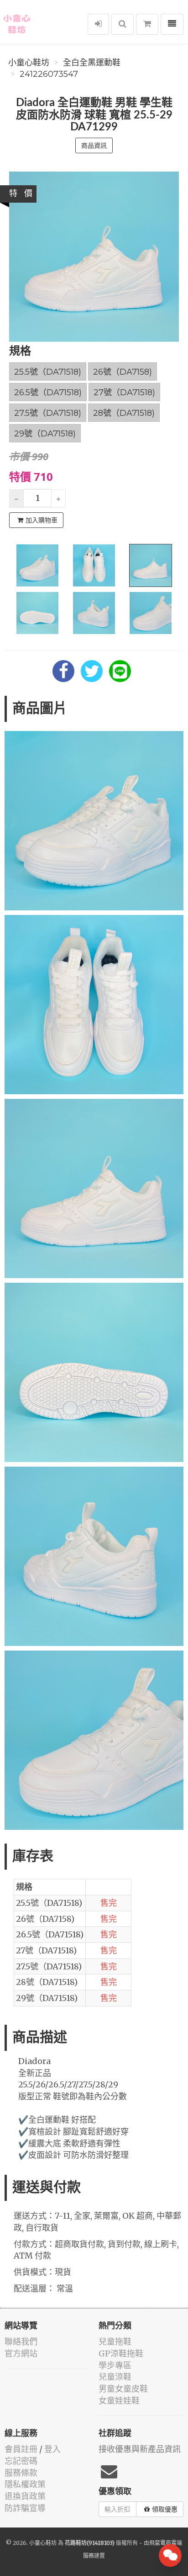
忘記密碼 (21, 2461)
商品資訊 (94, 145)
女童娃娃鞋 (119, 2401)
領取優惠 (165, 2509)
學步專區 (115, 2365)
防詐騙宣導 (25, 2508)
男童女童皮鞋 (123, 2389)
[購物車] (147, 24)
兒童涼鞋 (115, 2377)
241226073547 (49, 74)
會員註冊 (21, 2449)
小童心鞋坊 (29, 63)
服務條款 (21, 2473)
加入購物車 (42, 520)
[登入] (98, 24)
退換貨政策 (25, 2496)
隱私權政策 (25, 2484)
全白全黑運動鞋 (92, 63)
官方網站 (21, 2353)
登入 (52, 2449)
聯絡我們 (21, 2342)
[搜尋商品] (123, 24)
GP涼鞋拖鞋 (121, 2353)
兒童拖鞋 (115, 2342)
